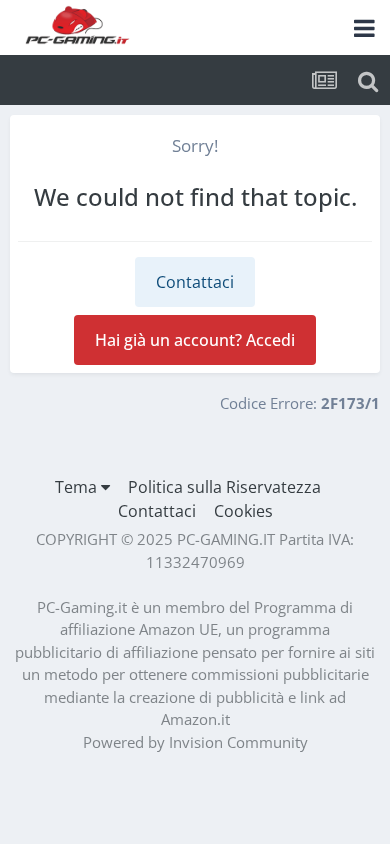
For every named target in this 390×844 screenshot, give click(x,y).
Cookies (243, 511)
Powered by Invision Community (195, 742)
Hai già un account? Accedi (195, 340)
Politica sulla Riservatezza (224, 487)
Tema (78, 487)
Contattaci (195, 282)
